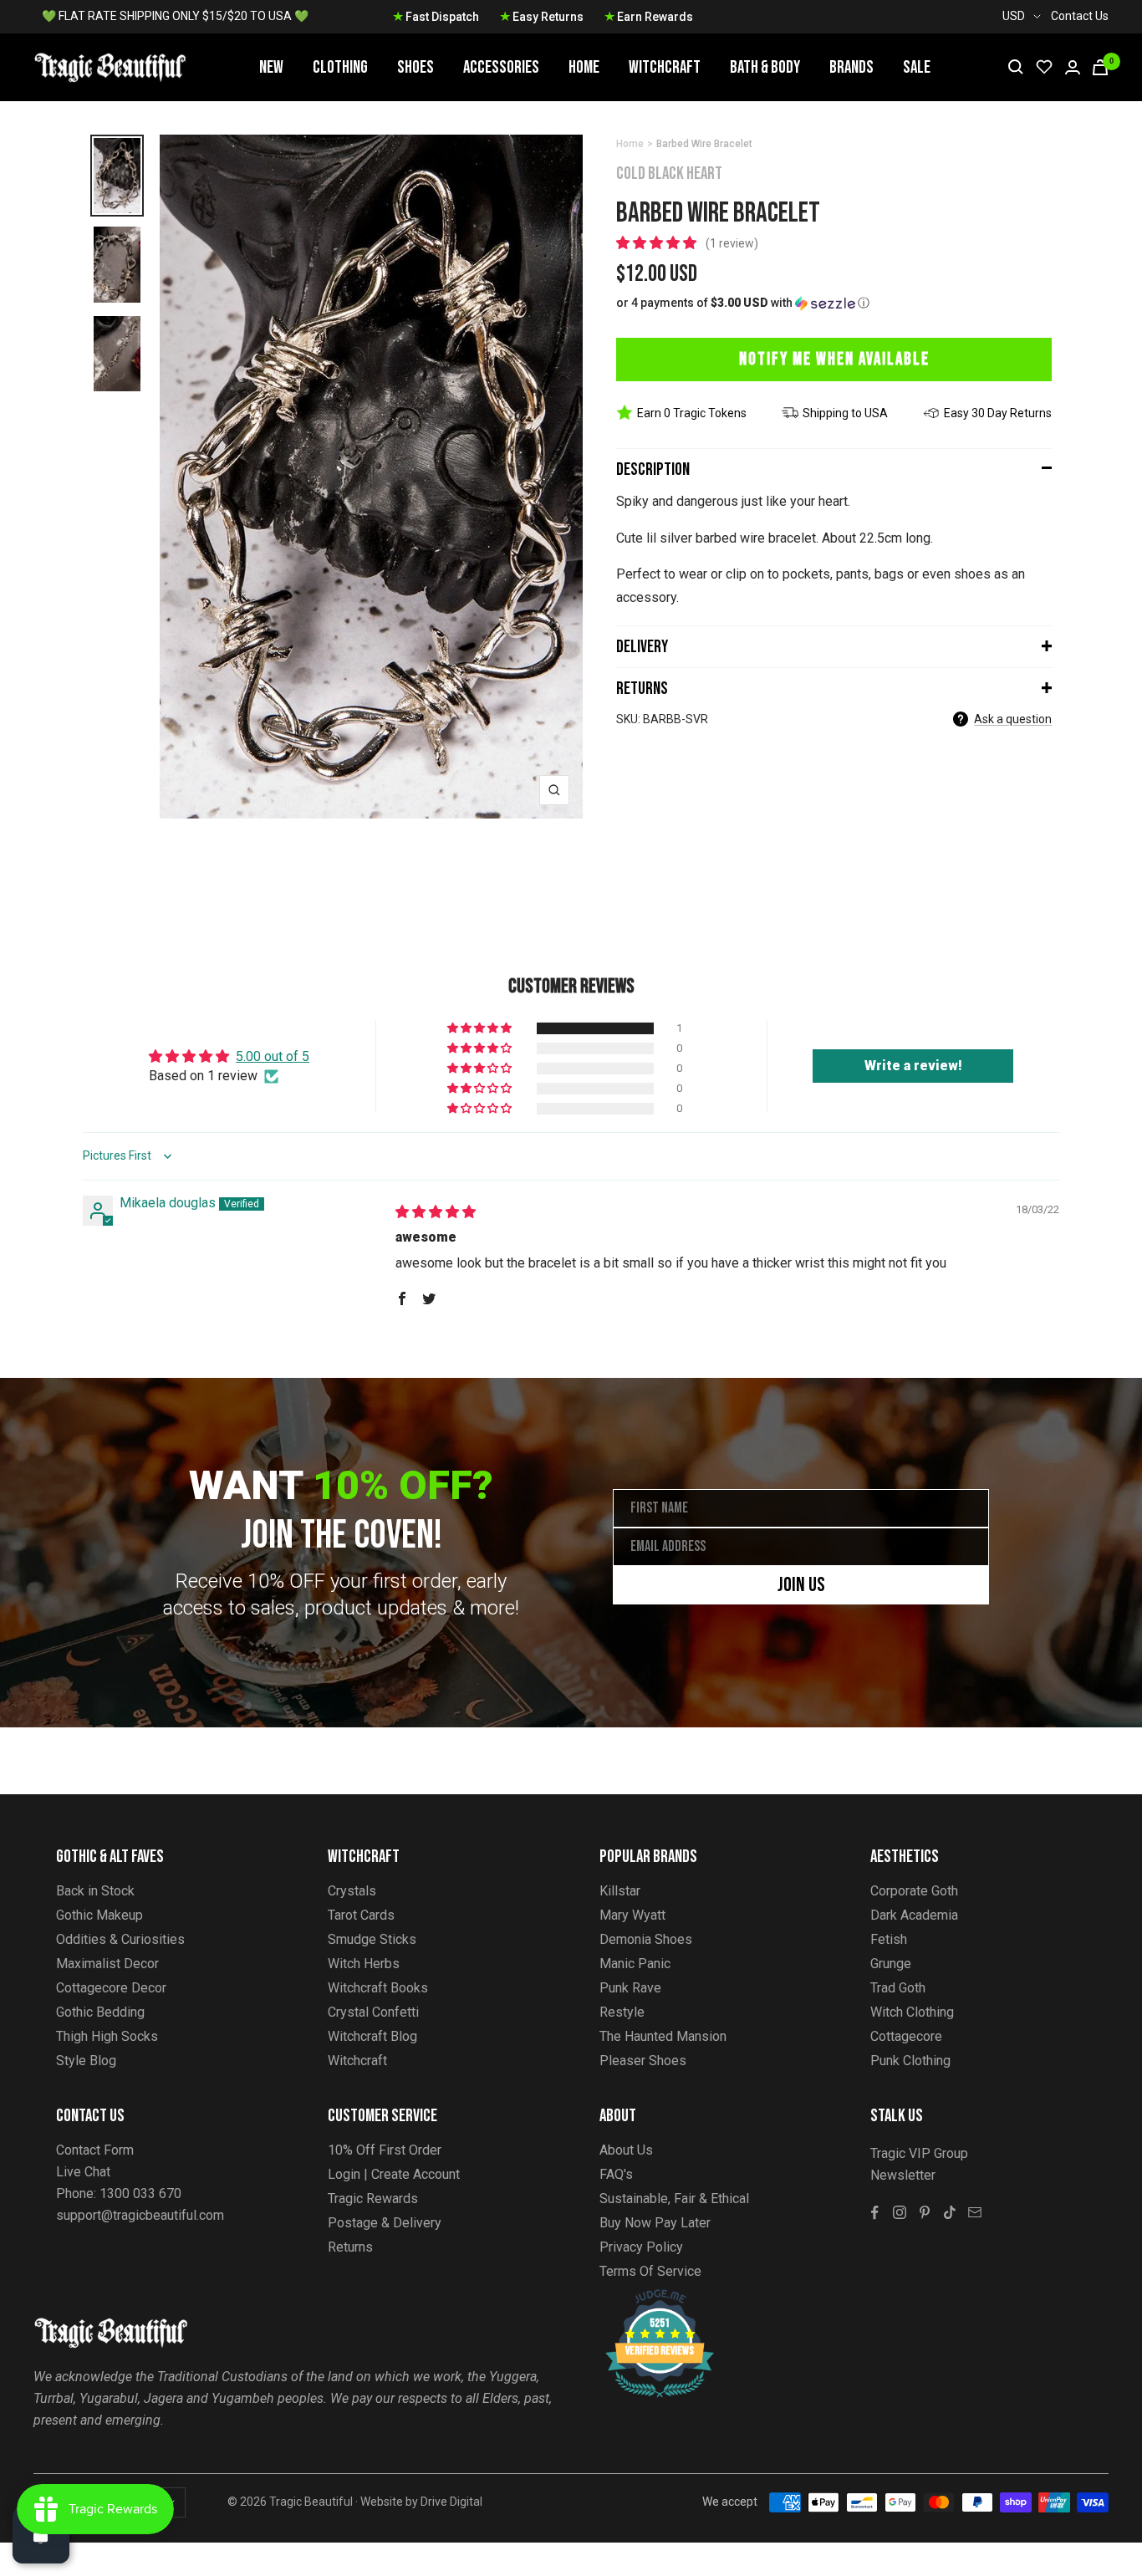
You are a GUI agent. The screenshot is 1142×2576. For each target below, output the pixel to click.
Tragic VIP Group (919, 2153)
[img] (436, 1212)
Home (584, 67)
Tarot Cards (361, 1915)
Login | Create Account (394, 2174)
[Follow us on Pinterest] (925, 2212)
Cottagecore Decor (111, 1988)
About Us (626, 2150)
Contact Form (95, 2150)
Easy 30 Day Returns (998, 413)
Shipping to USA (845, 413)
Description (653, 469)
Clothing (340, 67)
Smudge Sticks (372, 1939)
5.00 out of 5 (273, 1056)
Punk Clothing (910, 2061)
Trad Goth (898, 1988)
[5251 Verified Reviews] (645, 2298)
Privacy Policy (641, 2247)
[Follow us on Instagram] (900, 2212)
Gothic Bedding (100, 2012)
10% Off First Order (385, 2150)
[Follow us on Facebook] (874, 2212)
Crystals (352, 1891)
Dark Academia (914, 1915)
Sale (917, 67)
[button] (658, 243)
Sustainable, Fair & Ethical (674, 2199)
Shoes (416, 67)
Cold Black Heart (669, 173)
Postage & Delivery (385, 2223)
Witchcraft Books (378, 1988)
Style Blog (86, 2061)
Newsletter (903, 2175)
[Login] (1073, 67)
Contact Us (1080, 16)
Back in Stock (95, 1891)
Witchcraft (665, 67)
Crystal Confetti (373, 2012)
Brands (851, 67)
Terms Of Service (650, 2271)
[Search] (1016, 67)
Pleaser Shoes (643, 2061)
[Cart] (1100, 67)
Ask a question (1013, 719)
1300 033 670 (140, 2193)
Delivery (642, 647)
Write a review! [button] (913, 1066)
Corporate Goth (914, 1891)
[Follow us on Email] (975, 2212)
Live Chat (83, 2172)
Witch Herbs (364, 1964)
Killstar (620, 1891)
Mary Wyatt (632, 1915)
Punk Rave (630, 1988)
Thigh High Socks (107, 2036)
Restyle (622, 2012)
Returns (642, 689)
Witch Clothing (912, 2012)
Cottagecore (906, 2036)
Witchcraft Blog (372, 2036)
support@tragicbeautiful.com (140, 2215)
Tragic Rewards (373, 2199)
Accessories (501, 67)
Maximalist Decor (107, 1964)
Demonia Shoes (646, 1939)
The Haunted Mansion (663, 2036)
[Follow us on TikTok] (950, 2212)
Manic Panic (635, 1964)
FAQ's (616, 2174)
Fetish (889, 1939)
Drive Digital (451, 2502)
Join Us (801, 1585)
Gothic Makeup (99, 1915)
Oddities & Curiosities (120, 1939)
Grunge (891, 1964)
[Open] (41, 2535)
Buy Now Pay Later (655, 2223)
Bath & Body (765, 67)
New (271, 67)
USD (1014, 16)
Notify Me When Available (834, 359)
